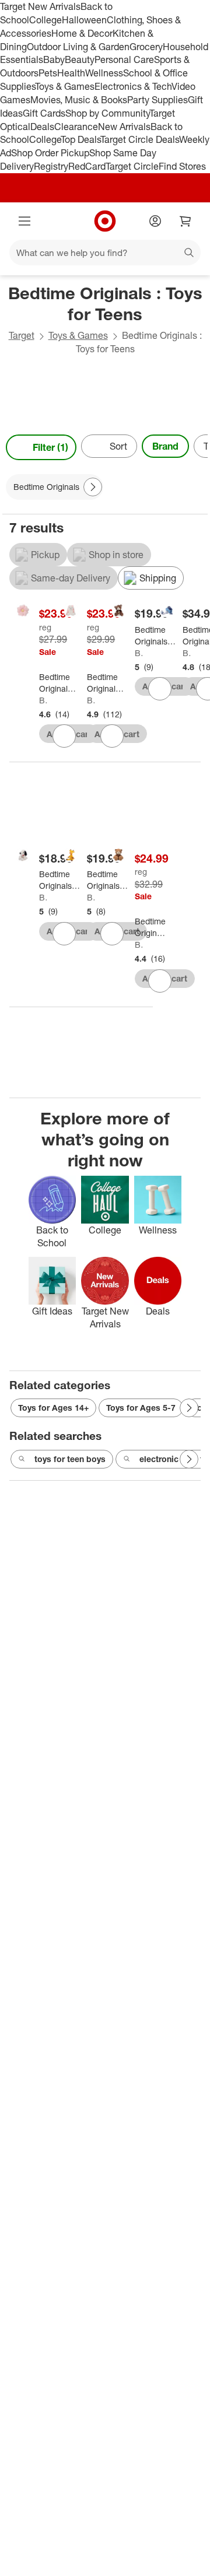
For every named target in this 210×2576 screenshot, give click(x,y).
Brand (165, 446)
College (45, 20)
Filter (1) (50, 447)
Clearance (76, 127)
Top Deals (80, 139)
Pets (48, 73)
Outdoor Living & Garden (78, 47)
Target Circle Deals (140, 139)
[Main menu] (24, 221)
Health (71, 73)
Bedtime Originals (43, 700)
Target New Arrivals (40, 6)
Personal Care (124, 59)
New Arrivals (124, 127)
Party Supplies (157, 100)
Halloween (84, 20)
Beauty (80, 59)
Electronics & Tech (133, 86)
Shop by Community (107, 113)
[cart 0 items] (185, 221)
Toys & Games (65, 86)
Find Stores (182, 166)
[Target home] (105, 221)
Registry (51, 166)
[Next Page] (196, 447)
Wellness (104, 73)
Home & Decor (82, 33)
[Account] (155, 221)
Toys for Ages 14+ (53, 1408)
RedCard (87, 166)
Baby (54, 59)
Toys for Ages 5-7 (141, 1408)
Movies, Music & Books (79, 100)
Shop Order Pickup (50, 153)
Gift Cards (44, 113)
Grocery (146, 47)
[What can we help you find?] (105, 253)
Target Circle (132, 166)
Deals (42, 127)
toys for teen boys (70, 1459)
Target (22, 335)
